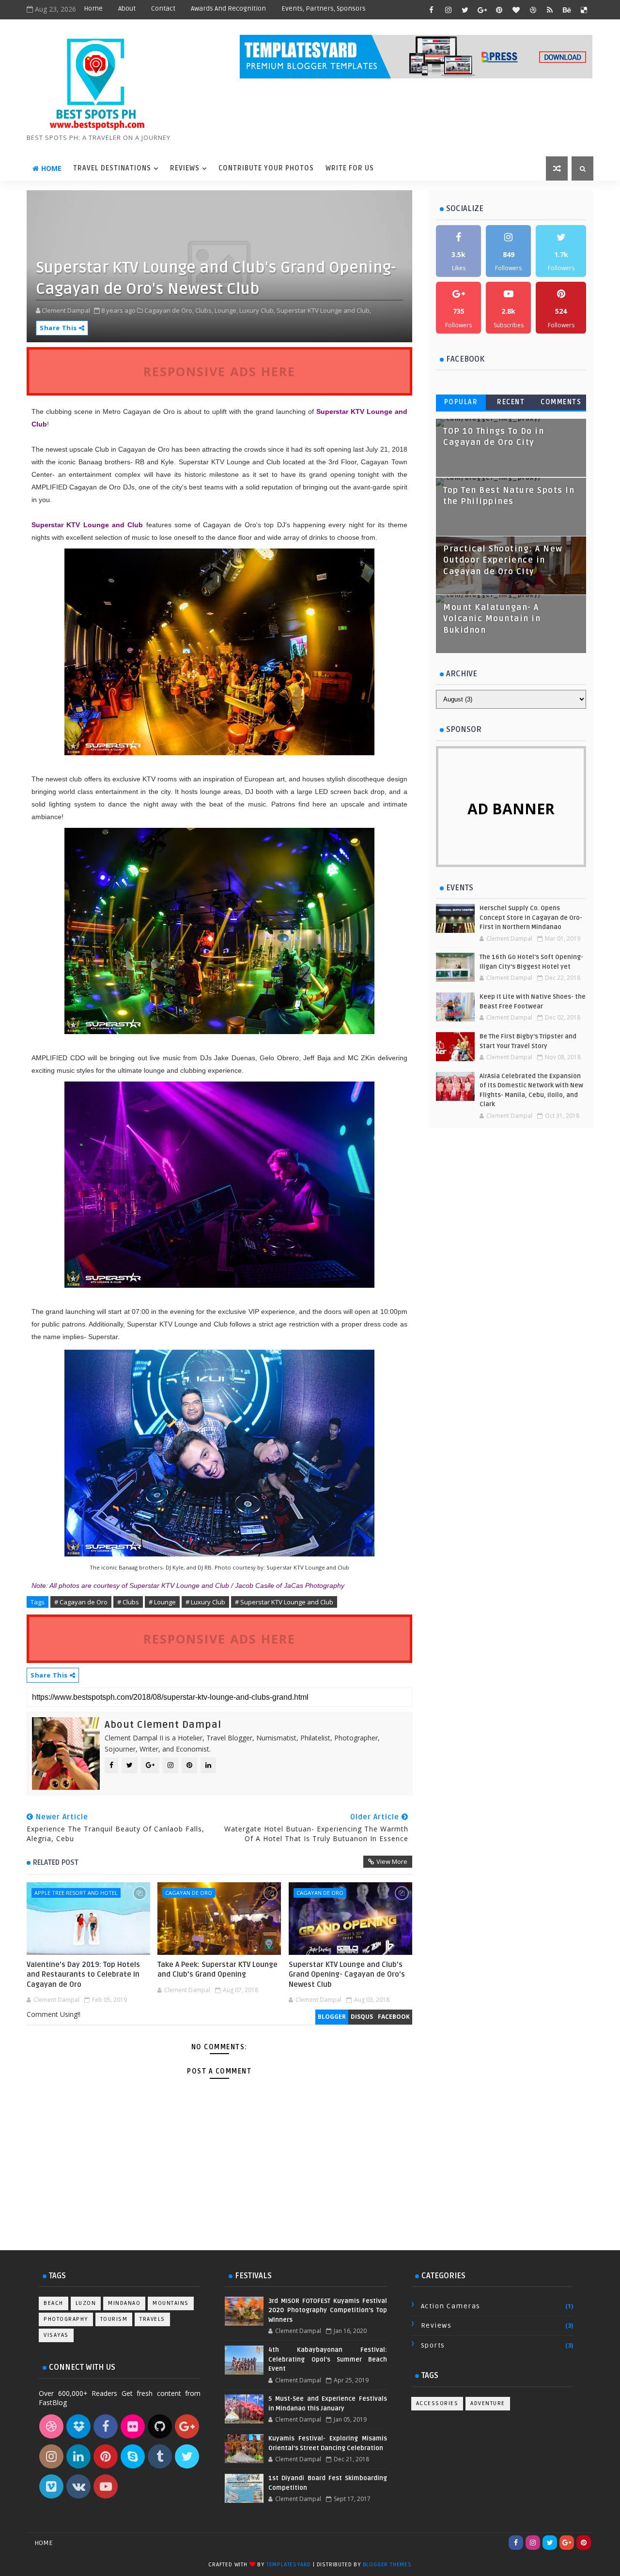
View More (392, 1861)
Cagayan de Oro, (169, 310)
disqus (362, 2017)
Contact (163, 8)
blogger (332, 2017)
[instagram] (448, 10)
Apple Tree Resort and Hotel (76, 1893)
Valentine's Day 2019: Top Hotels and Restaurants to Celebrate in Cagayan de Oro (83, 1974)
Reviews (185, 168)
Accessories (437, 2403)
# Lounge (162, 1602)
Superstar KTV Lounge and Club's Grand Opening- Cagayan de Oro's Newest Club (347, 1974)
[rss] (550, 10)
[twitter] (465, 10)
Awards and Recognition (228, 8)
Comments (561, 402)
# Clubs (128, 1602)
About (127, 8)
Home (93, 8)
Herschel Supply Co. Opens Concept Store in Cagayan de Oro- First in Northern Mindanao (531, 918)
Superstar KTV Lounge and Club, (324, 310)
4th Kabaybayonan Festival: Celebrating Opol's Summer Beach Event (327, 2359)
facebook (394, 2017)
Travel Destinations (112, 168)
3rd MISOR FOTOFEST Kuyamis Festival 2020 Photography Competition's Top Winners (327, 2310)
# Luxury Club (205, 1602)
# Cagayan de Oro (81, 1602)
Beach (54, 2303)
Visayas (56, 2335)
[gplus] (482, 10)
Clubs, (204, 310)
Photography (66, 2319)
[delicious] (584, 10)
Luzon (86, 2303)
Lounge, (226, 310)
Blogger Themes (387, 2565)
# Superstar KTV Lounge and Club (284, 1602)
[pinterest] (499, 10)
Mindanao (124, 2303)
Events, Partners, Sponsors (324, 8)
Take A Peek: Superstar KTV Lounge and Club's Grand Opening (217, 1969)
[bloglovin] (516, 10)
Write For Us (350, 168)
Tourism (114, 2319)
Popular (461, 402)
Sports (433, 2345)
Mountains (171, 2303)
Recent (511, 402)
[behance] (567, 10)
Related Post (56, 1862)
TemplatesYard (289, 2565)
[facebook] (431, 10)
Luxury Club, (257, 310)
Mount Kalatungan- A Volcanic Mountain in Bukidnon (492, 619)
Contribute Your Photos (266, 168)
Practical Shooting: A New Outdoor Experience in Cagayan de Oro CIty (503, 560)
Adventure (488, 2403)
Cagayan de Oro (189, 1893)
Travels (152, 2319)
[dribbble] (533, 10)
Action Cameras (451, 2306)
